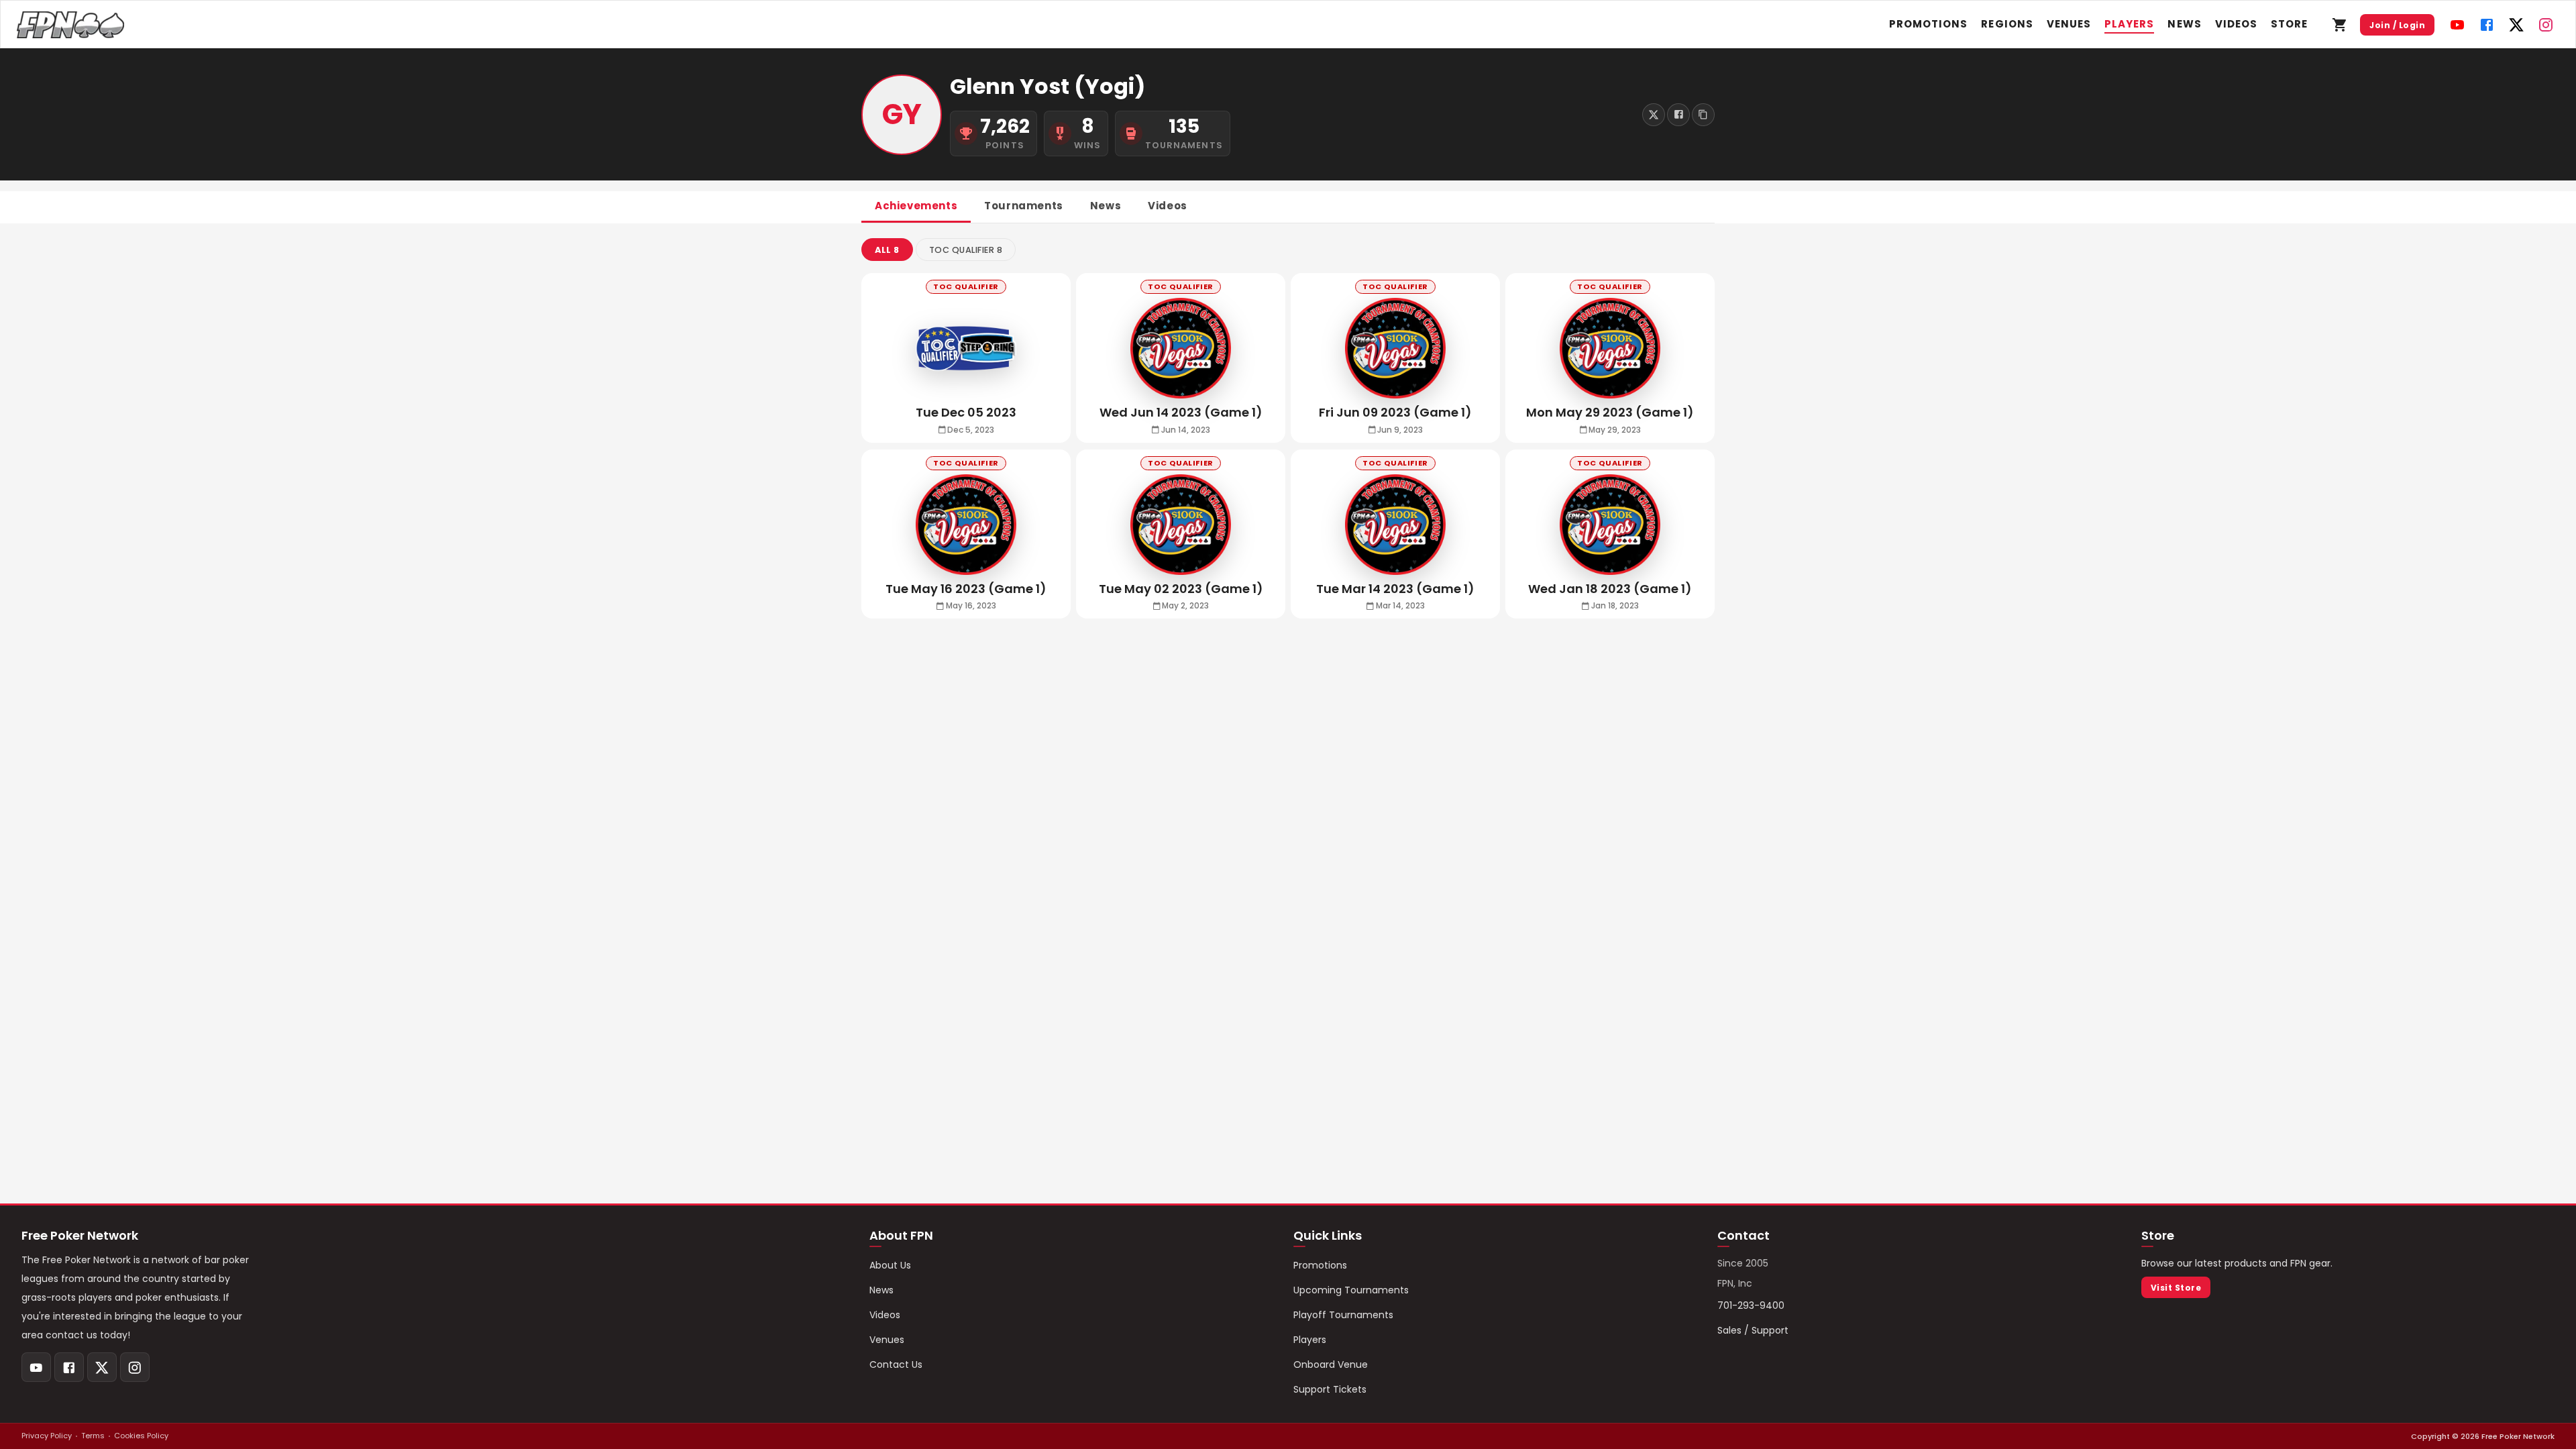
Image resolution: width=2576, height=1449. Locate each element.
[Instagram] (2546, 25)
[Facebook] (2487, 25)
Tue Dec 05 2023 (966, 412)
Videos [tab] (1168, 206)
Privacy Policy (47, 1436)
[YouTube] (2457, 25)
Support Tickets (1330, 1389)
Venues (2069, 24)
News (2184, 24)
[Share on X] (1654, 115)
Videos (2236, 24)
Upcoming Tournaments (1351, 1290)
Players (2129, 24)
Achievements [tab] (916, 206)
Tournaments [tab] (1024, 206)
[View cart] (2340, 25)
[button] (887, 250)
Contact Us (896, 1364)
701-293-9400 (1751, 1305)
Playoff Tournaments (1343, 1315)
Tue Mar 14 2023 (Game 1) (1395, 589)
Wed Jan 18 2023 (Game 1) (1610, 589)
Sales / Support (1753, 1330)
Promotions (1929, 24)
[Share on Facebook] (1678, 115)
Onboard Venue (1331, 1364)
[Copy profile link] (1703, 115)
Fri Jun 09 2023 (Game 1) (1395, 412)
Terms (93, 1436)
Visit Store (2176, 1288)
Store (2289, 24)
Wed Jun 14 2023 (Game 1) (1181, 412)
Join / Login (2397, 25)
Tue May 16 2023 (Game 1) (966, 589)
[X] (2516, 25)
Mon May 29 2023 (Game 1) (1610, 412)
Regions (2007, 24)
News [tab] (1106, 206)
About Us (890, 1265)
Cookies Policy (141, 1436)
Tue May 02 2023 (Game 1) (1181, 589)
